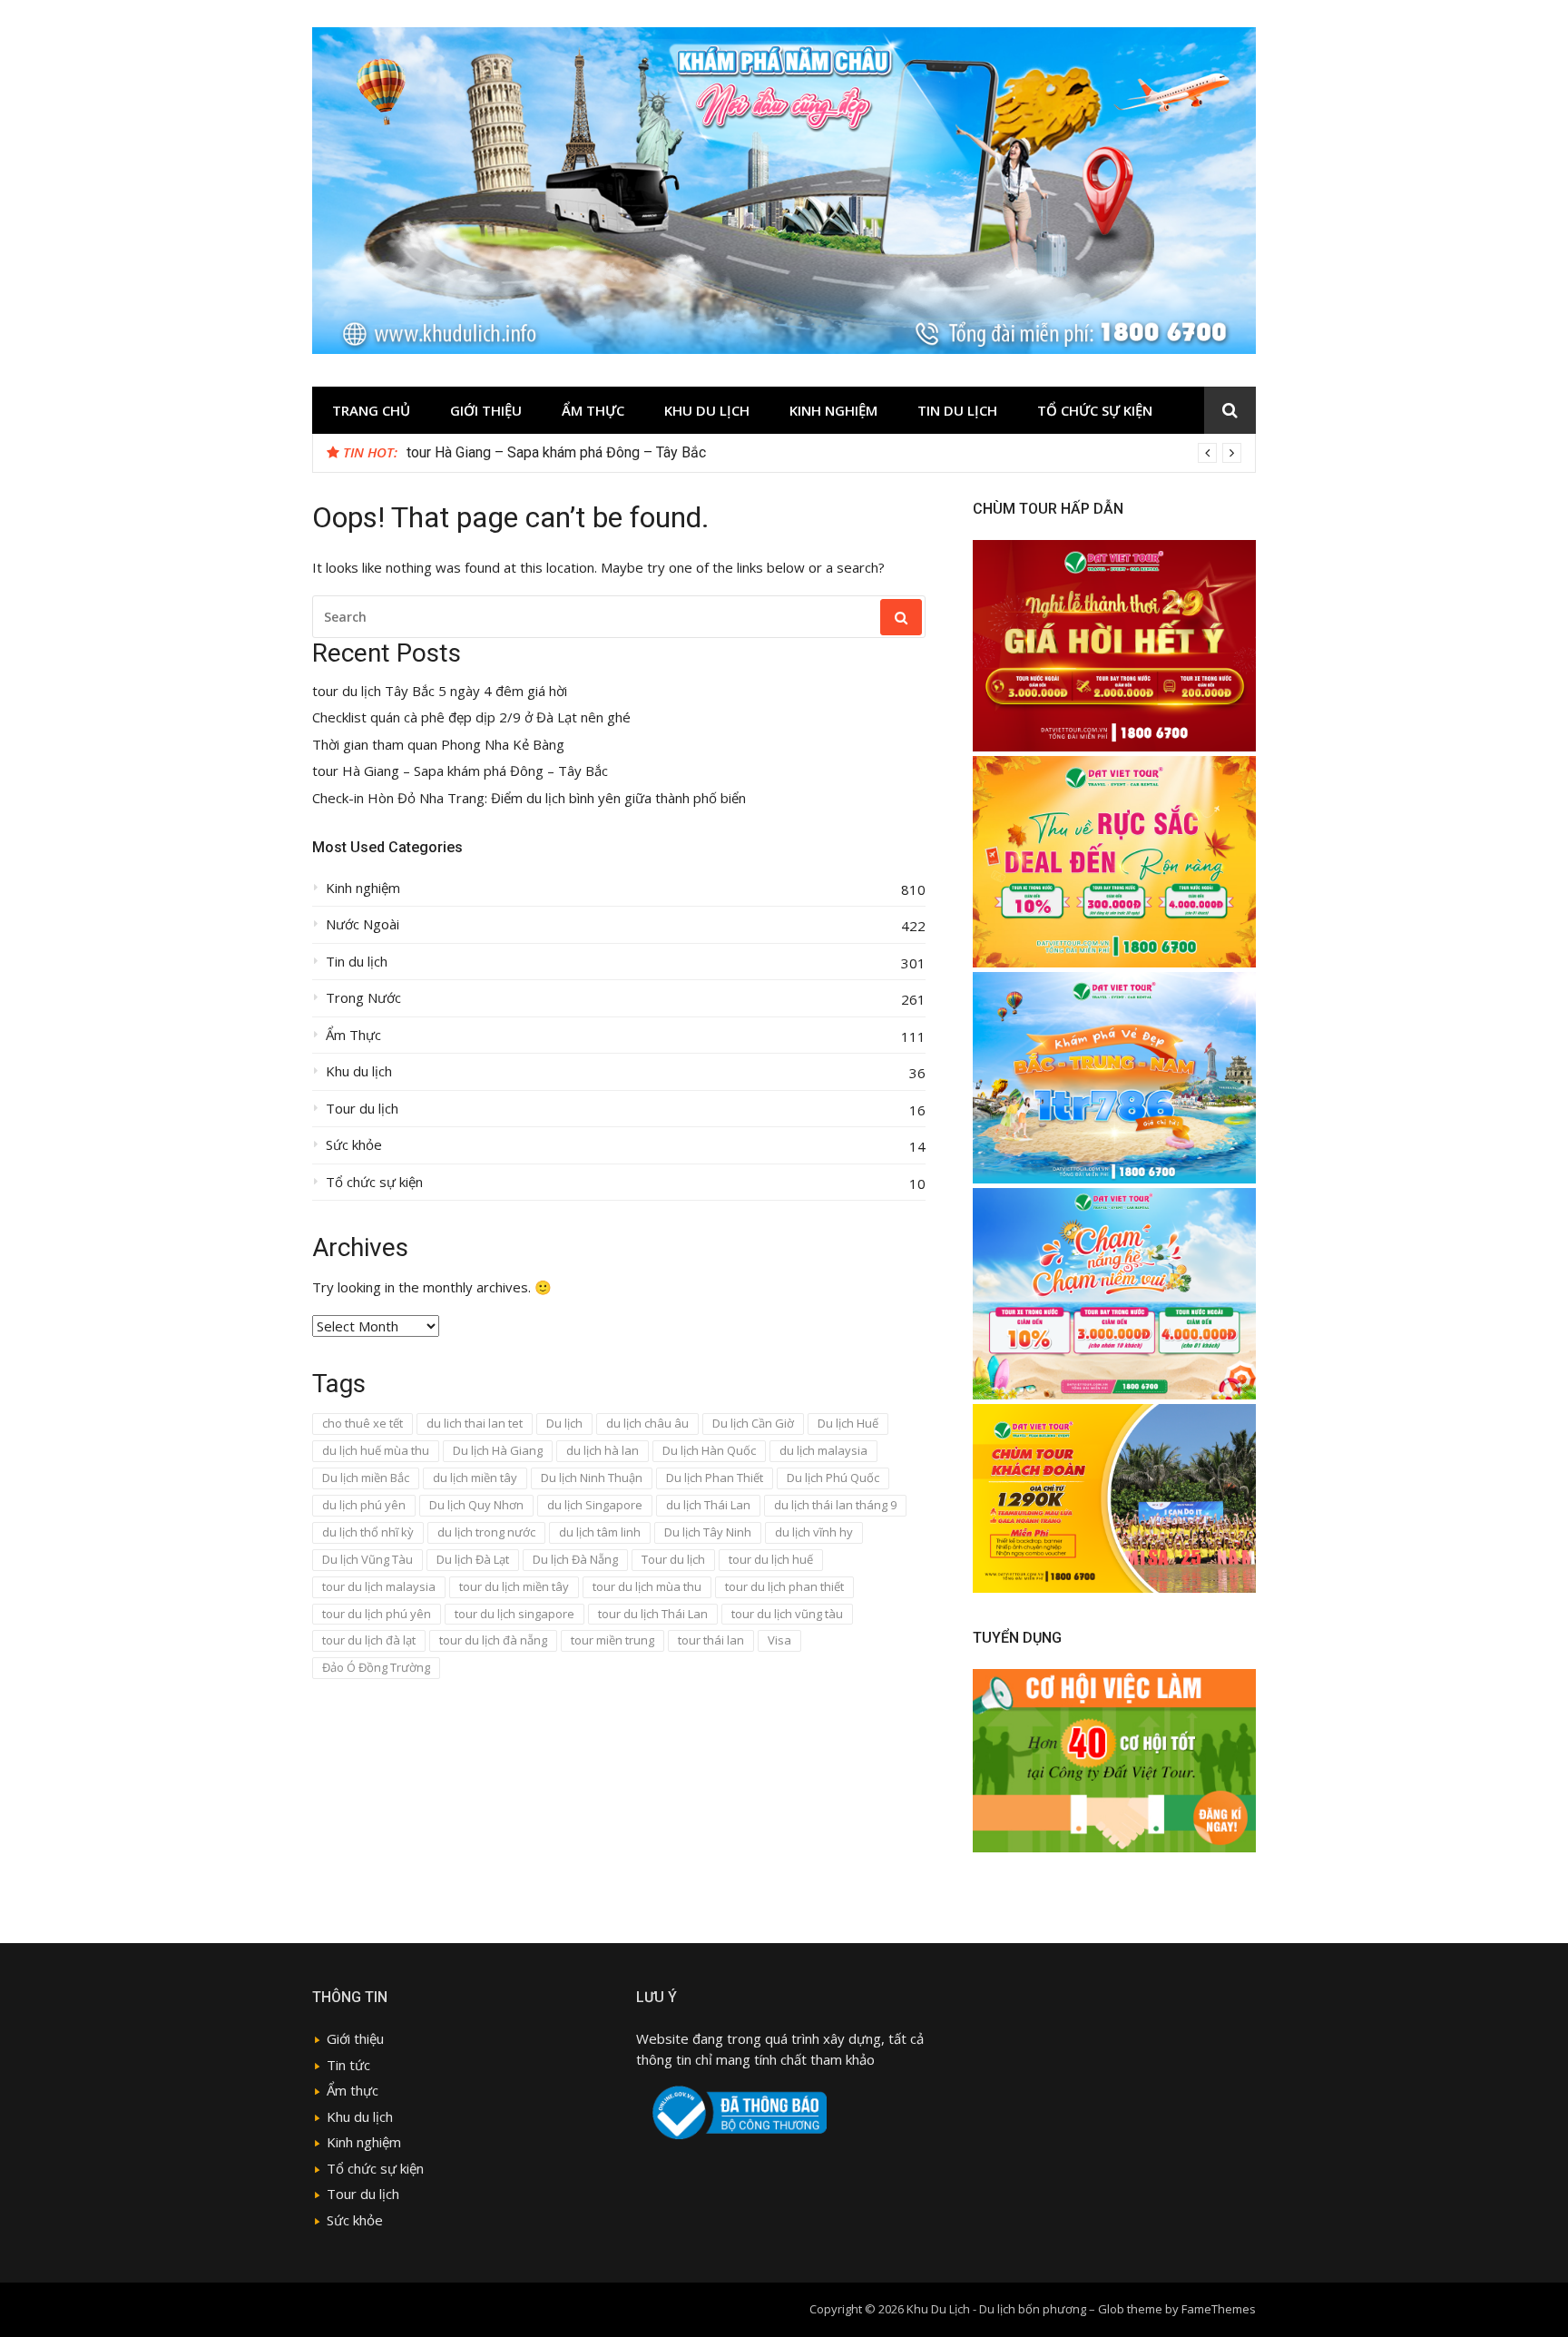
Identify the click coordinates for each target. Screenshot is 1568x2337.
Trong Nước (363, 998)
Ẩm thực (353, 2090)
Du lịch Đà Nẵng (575, 1559)
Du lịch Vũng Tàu (367, 1559)
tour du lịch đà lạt (369, 1640)
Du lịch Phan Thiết (715, 1478)
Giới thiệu (486, 410)
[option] (824, 453)
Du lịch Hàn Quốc (709, 1450)
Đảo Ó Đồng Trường (376, 1667)
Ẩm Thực (593, 410)
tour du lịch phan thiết (784, 1586)
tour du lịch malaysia (379, 1586)
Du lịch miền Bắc (366, 1478)
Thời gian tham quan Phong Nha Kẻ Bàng (438, 745)
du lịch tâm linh (600, 1532)
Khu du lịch (707, 410)
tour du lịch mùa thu (647, 1586)
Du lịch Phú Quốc (833, 1478)
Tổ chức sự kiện (1095, 410)
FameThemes (1219, 2309)
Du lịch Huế (848, 1423)
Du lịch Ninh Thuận (592, 1478)
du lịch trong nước (486, 1532)
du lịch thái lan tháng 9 (835, 1505)
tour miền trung (612, 1640)
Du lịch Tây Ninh (708, 1532)
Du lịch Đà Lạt (473, 1559)
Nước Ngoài (363, 924)
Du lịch (564, 1423)
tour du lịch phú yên (377, 1614)
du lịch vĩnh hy (814, 1532)
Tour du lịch (362, 1109)
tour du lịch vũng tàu (787, 1614)
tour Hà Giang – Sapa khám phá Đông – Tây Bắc (460, 771)
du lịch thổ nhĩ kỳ (368, 1532)
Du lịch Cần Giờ (753, 1423)
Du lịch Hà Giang (498, 1450)
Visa (779, 1640)
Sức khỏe (354, 1145)
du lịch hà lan (603, 1450)
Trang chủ (371, 410)
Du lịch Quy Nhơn (476, 1505)
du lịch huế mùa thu (376, 1450)
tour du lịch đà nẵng (493, 1640)
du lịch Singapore (595, 1505)
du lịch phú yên (364, 1505)
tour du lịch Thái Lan (653, 1614)
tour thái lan (711, 1640)
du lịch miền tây (475, 1478)
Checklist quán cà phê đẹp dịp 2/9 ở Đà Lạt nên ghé (471, 717)
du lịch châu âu (647, 1423)
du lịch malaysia (823, 1450)
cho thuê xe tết (363, 1423)
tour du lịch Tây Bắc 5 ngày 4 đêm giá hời (535, 452)
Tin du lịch (957, 410)
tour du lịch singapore (514, 1614)
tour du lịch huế (771, 1559)
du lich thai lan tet (475, 1423)
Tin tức (348, 2065)
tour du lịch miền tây (514, 1586)
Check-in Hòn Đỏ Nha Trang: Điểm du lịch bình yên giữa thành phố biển (529, 798)
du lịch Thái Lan (708, 1505)
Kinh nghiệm (833, 410)
